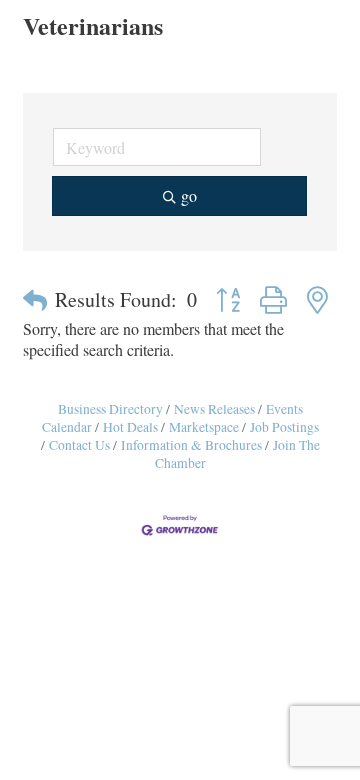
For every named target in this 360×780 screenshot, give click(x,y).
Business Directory (110, 409)
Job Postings (284, 427)
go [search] (189, 195)
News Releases (214, 409)
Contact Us (79, 445)
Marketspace (204, 427)
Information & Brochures (191, 445)
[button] (35, 300)
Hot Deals (130, 427)
